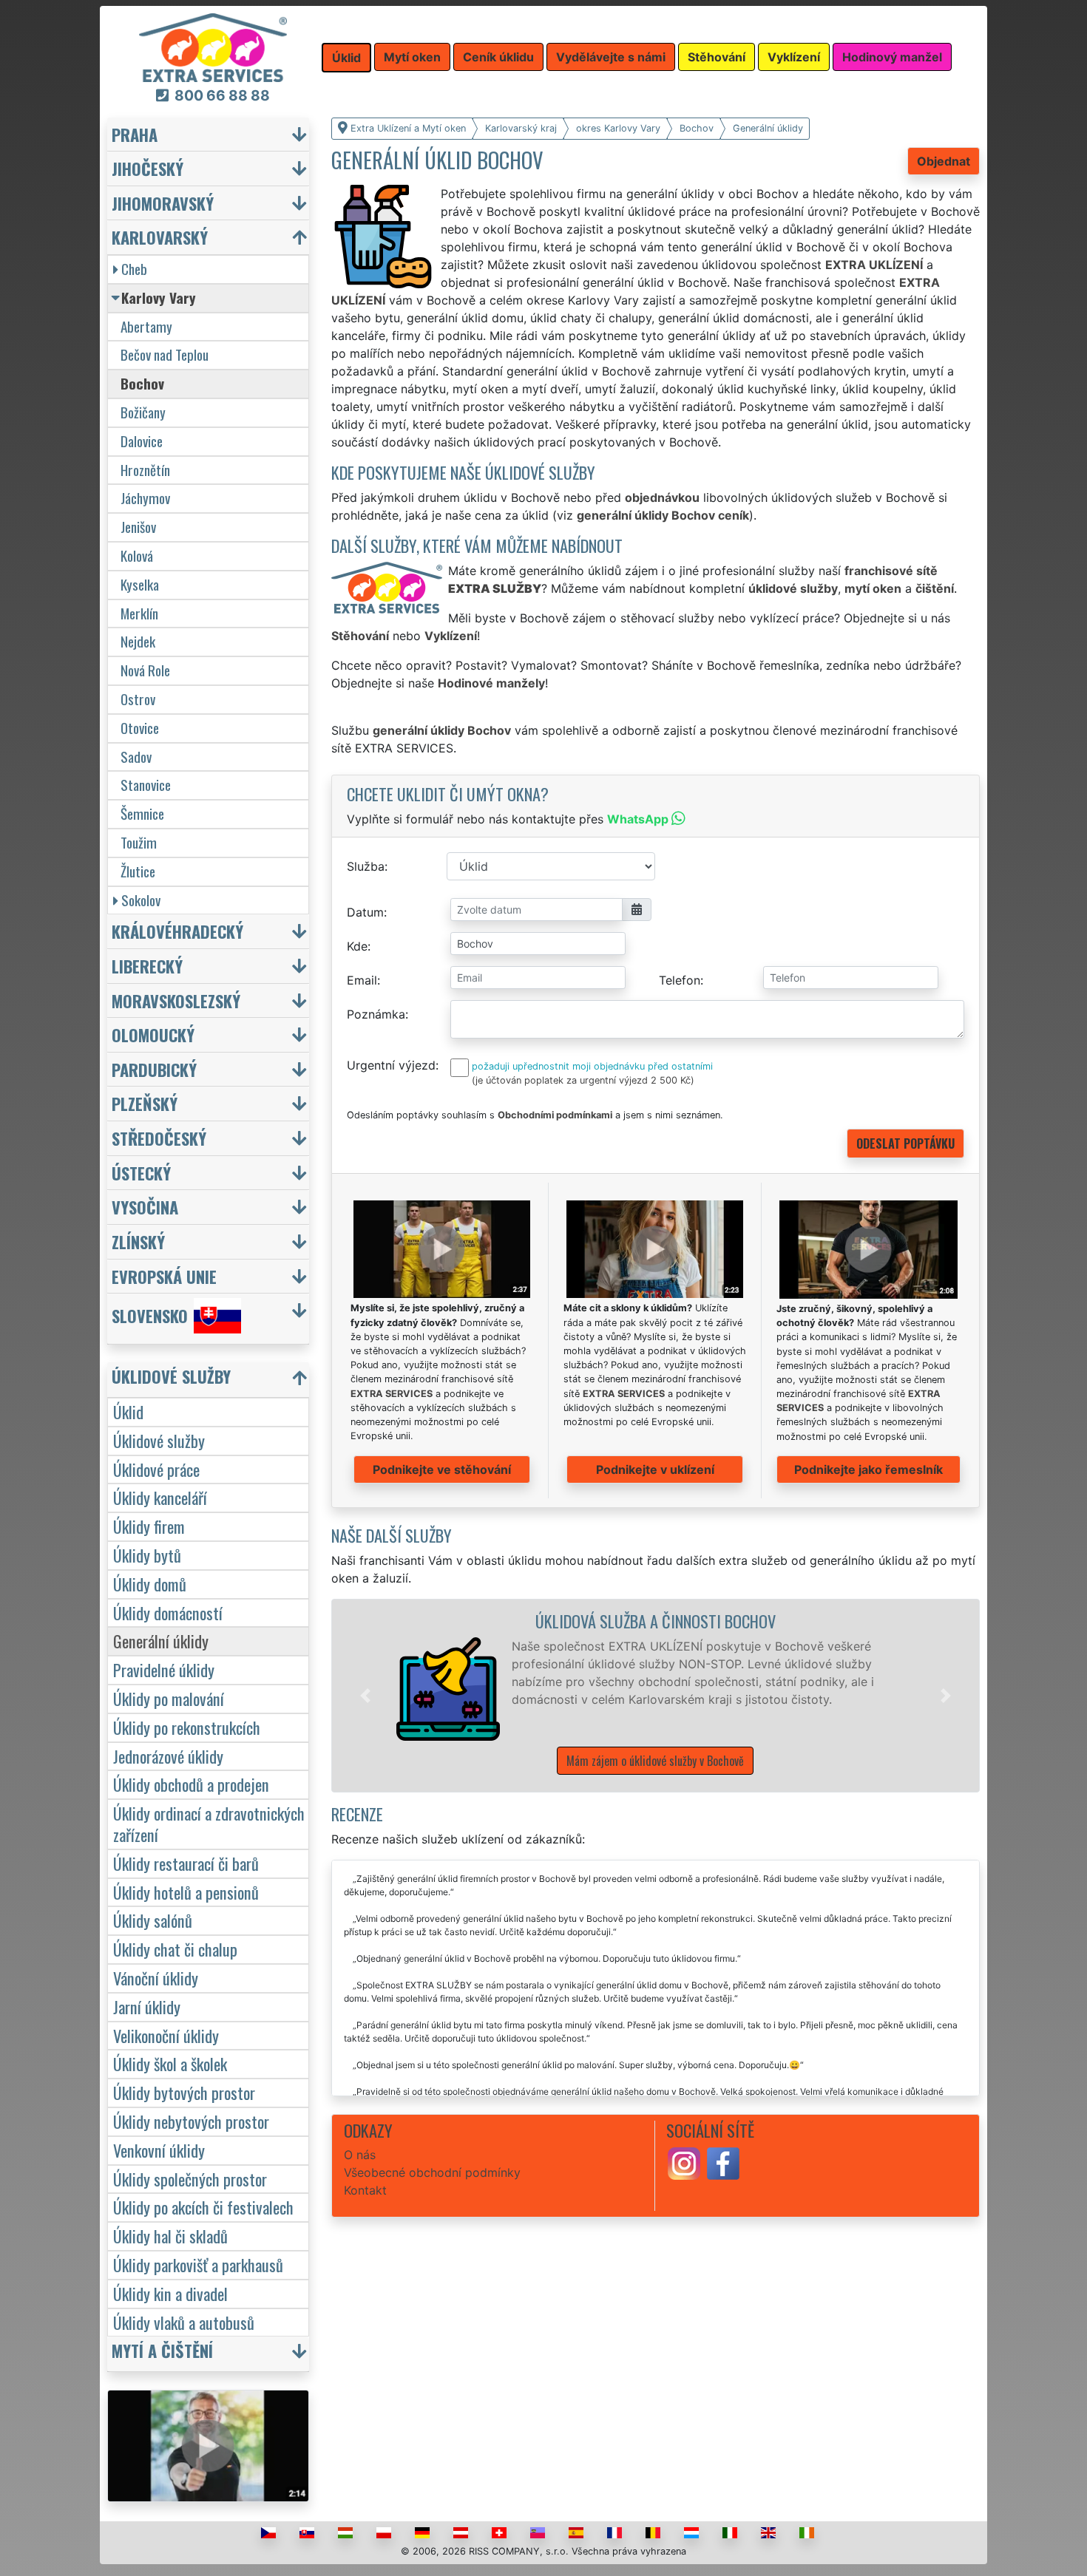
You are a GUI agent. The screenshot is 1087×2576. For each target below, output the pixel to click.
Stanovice (146, 785)
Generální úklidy (161, 1641)
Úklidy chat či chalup (175, 1949)
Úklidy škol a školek (170, 2063)
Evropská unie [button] (164, 1276)
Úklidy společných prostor (190, 2179)
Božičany (143, 412)
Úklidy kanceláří (160, 1497)
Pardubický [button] (154, 1069)
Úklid (128, 1411)
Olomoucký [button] (153, 1034)
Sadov (136, 757)
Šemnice (142, 813)
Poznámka (376, 1014)
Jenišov (138, 527)
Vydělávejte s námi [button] (611, 57)
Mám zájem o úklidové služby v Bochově (655, 1761)
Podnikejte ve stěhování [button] (442, 1469)
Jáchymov (145, 498)
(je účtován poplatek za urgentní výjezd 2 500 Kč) (583, 1080)
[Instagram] (684, 2163)
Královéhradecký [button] (177, 931)
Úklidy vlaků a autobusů (184, 2322)
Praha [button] (135, 134)
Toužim (139, 842)
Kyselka (140, 584)
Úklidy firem (149, 1526)
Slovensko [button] (150, 1316)
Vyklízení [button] (794, 57)
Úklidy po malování (169, 1698)
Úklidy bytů (147, 1555)
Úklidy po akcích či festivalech (203, 2207)
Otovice (140, 728)
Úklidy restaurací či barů (186, 1863)
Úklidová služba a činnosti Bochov (656, 1621)
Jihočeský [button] (148, 168)
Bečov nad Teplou (165, 354)
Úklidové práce (156, 1469)
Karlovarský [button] (160, 237)
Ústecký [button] (141, 1173)
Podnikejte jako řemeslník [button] (868, 1469)
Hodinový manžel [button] (892, 57)
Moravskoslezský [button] (176, 1000)
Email (362, 980)
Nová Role (145, 670)
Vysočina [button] (145, 1207)
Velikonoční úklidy (166, 2035)
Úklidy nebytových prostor (191, 2121)
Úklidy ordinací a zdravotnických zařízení (209, 1824)
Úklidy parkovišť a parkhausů (198, 2264)
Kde (357, 946)
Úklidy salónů (153, 1920)
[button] (365, 1696)
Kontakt (365, 2190)
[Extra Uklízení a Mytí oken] (213, 47)
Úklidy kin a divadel (170, 2293)
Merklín (139, 613)
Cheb (134, 269)
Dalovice (142, 441)
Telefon (680, 980)
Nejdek (138, 641)
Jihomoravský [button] (163, 203)
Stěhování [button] (717, 57)
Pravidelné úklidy (164, 1669)
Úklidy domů (150, 1584)
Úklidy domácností (168, 1612)
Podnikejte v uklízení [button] (655, 1469)
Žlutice (138, 871)
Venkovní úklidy (159, 2150)
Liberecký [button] (147, 966)
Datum (365, 912)
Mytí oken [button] (412, 57)
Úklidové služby (159, 1440)
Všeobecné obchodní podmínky (432, 2172)
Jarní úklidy (147, 2006)
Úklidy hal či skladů (170, 2236)
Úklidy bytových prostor (184, 2092)
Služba (366, 866)
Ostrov (138, 699)
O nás (360, 2155)
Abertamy (146, 326)
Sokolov (141, 900)
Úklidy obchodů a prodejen (191, 1784)
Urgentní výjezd (391, 1065)
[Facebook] (723, 2163)
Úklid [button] (346, 58)
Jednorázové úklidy (168, 1756)
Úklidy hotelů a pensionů (186, 1892)
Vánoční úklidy (156, 1978)
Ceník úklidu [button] (498, 57)
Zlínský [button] (138, 1241)
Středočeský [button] (159, 1138)
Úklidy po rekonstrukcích (187, 1727)
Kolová (137, 555)
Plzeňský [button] (145, 1103)
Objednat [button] (944, 161)
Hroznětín (145, 470)
